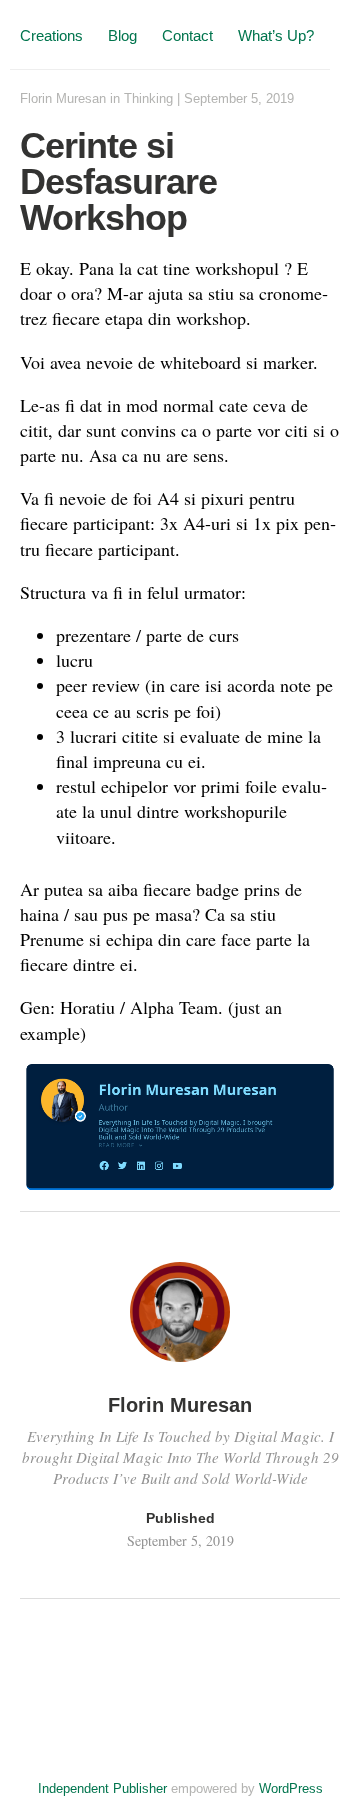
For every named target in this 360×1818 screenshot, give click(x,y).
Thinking (148, 98)
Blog (122, 35)
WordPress (291, 1788)
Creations (51, 35)
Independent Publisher (102, 1788)
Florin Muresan (63, 98)
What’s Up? (276, 35)
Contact (187, 35)
